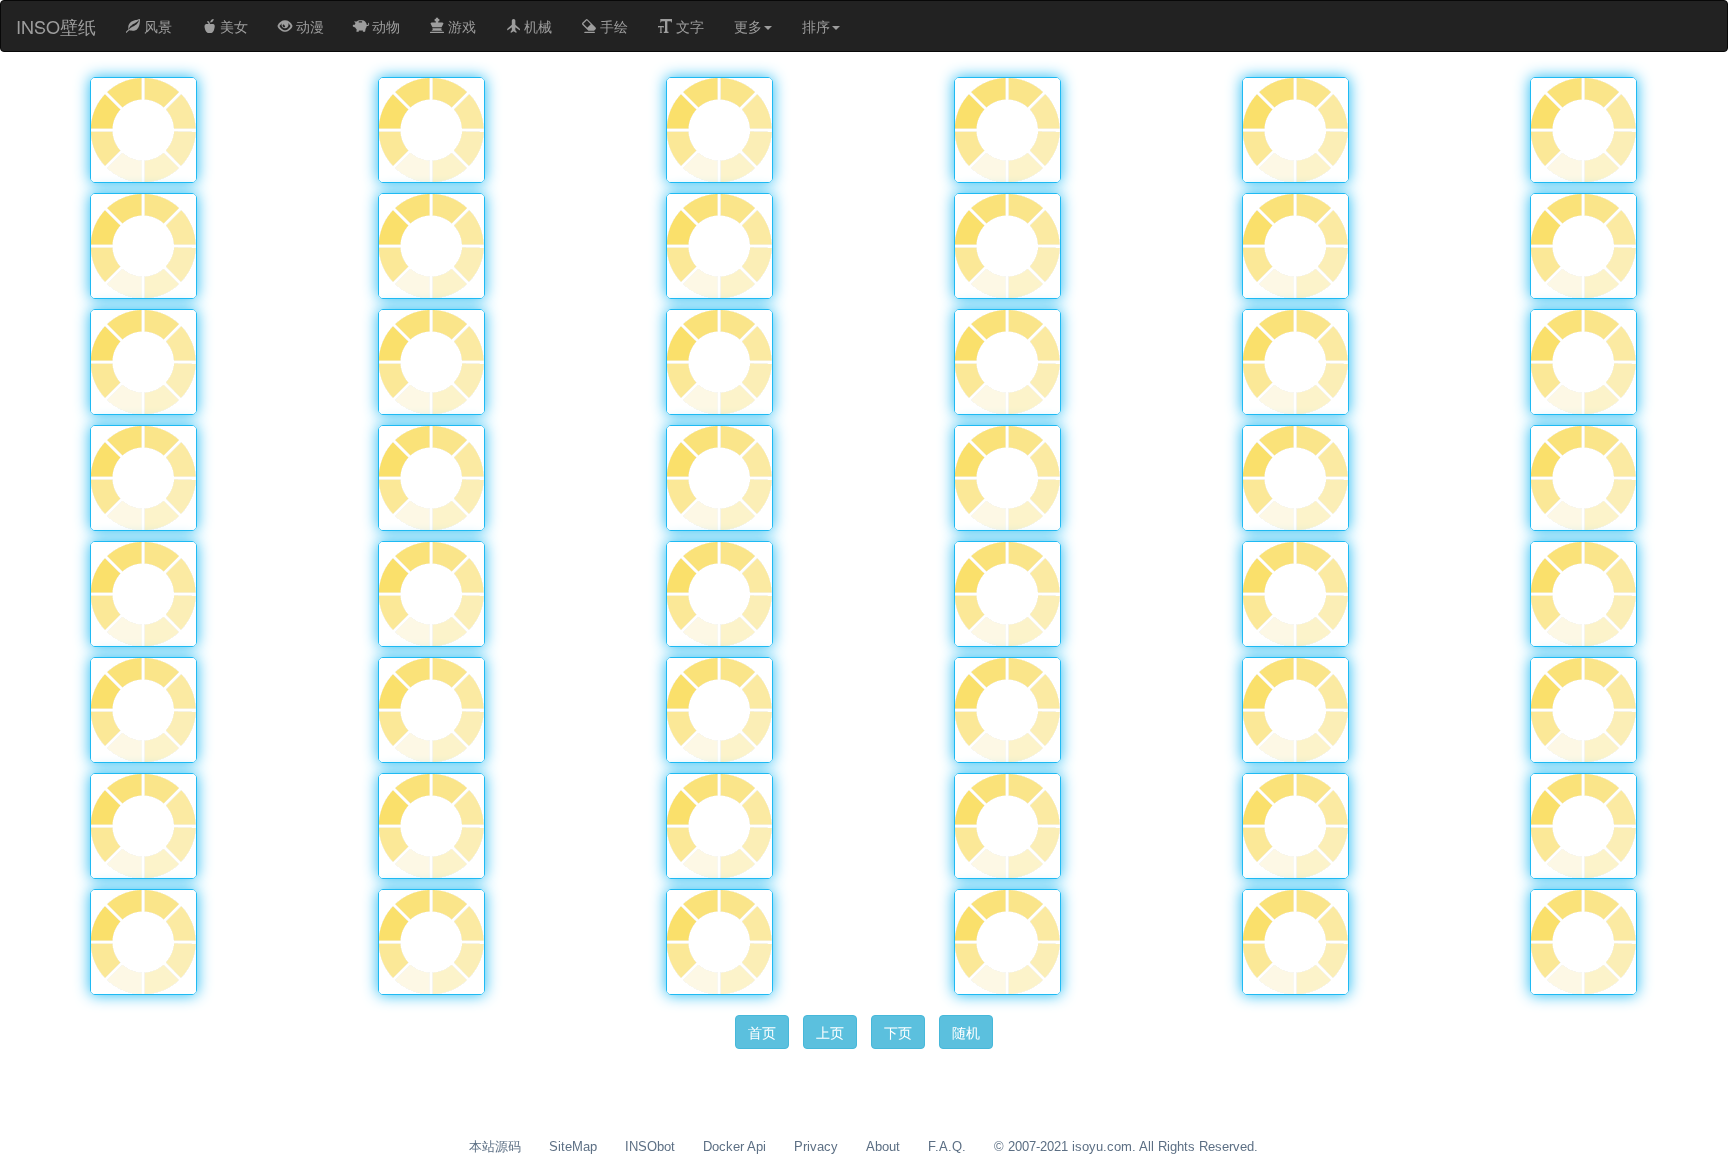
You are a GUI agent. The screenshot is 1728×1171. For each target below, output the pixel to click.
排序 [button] (816, 26)
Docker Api (734, 1146)
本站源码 (495, 1146)
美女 (232, 26)
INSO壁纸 (56, 26)
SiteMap (573, 1146)
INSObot (650, 1146)
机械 (536, 26)
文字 (688, 26)
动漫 (308, 26)
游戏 (460, 26)
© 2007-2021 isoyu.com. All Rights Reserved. (1126, 1146)
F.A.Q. (947, 1146)
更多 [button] (748, 26)
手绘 (612, 26)
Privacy (816, 1146)
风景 (156, 26)
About (883, 1146)
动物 (384, 26)
